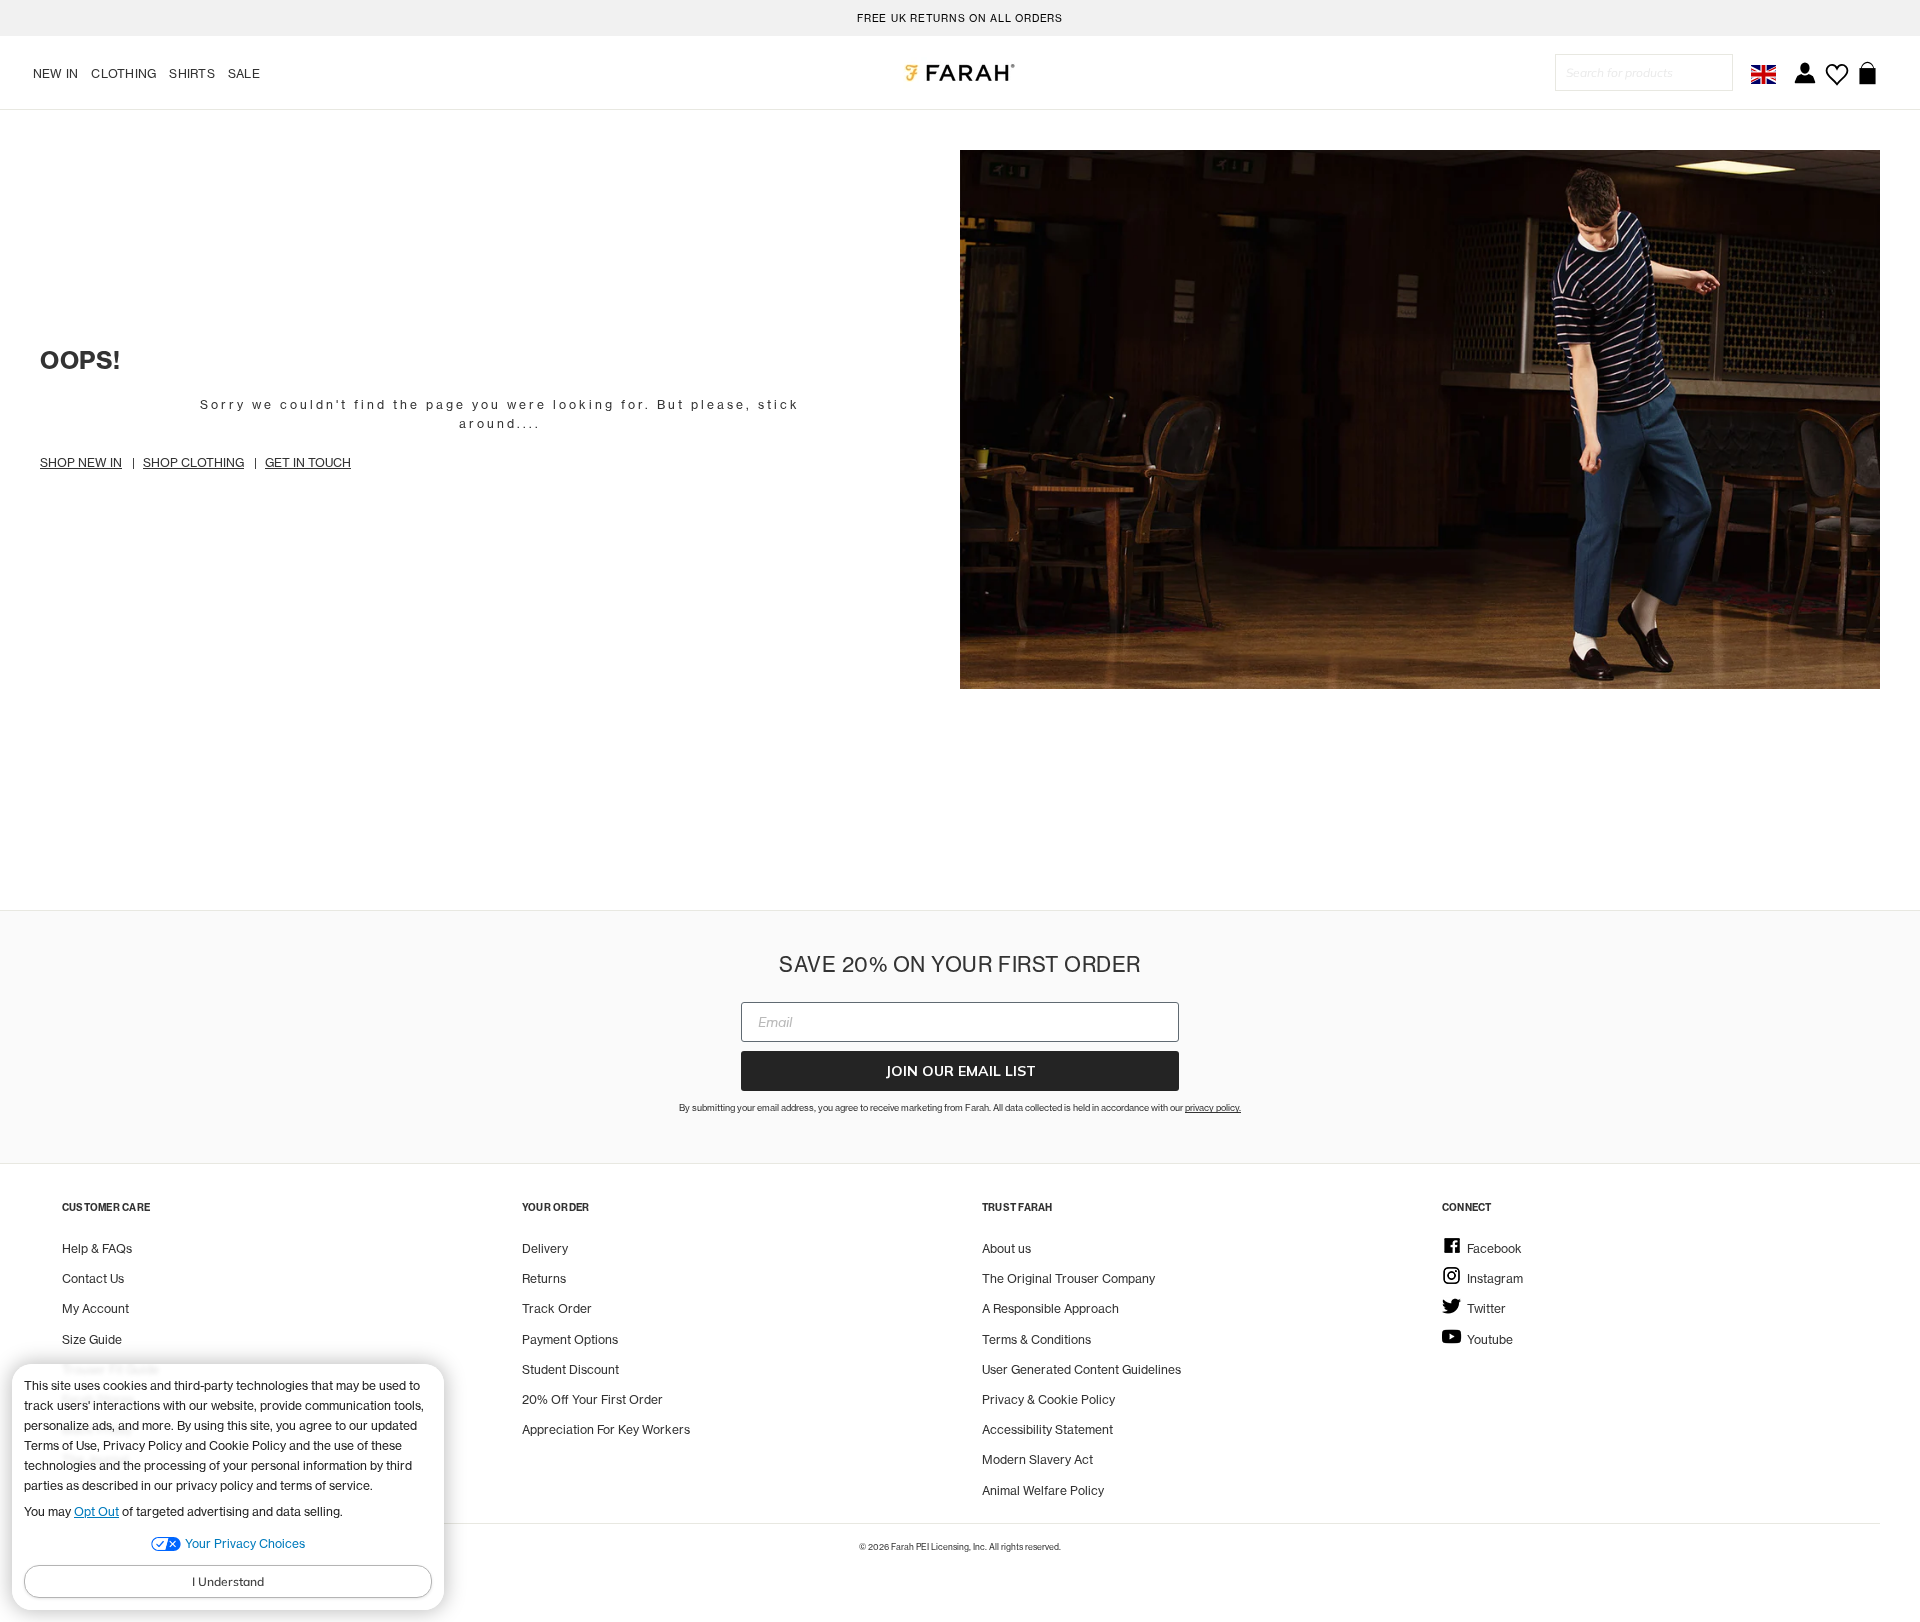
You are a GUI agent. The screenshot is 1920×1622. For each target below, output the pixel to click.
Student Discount (570, 1369)
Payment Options (570, 1339)
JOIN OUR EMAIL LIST (960, 1071)
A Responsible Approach (1050, 1308)
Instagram (1495, 1278)
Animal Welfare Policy (1043, 1490)
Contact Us (93, 1278)
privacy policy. (1213, 1107)
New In (55, 73)
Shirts (191, 73)
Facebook (1494, 1248)
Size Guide (92, 1339)
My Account (95, 1308)
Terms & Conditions (1036, 1339)
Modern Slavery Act (1037, 1459)
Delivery (545, 1248)
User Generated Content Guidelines (1081, 1369)
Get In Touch (308, 462)
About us (1006, 1248)
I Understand (228, 1581)
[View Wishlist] (1836, 67)
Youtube (1490, 1339)
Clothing (123, 73)
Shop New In (81, 462)
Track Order (557, 1308)
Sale (244, 73)
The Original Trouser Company (1068, 1278)
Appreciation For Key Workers (606, 1429)
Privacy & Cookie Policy (1048, 1399)
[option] (960, 18)
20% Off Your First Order (592, 1399)
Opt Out (96, 1511)
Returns (544, 1278)
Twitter (1486, 1308)
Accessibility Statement (1047, 1429)
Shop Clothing (193, 462)
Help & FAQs (97, 1248)
